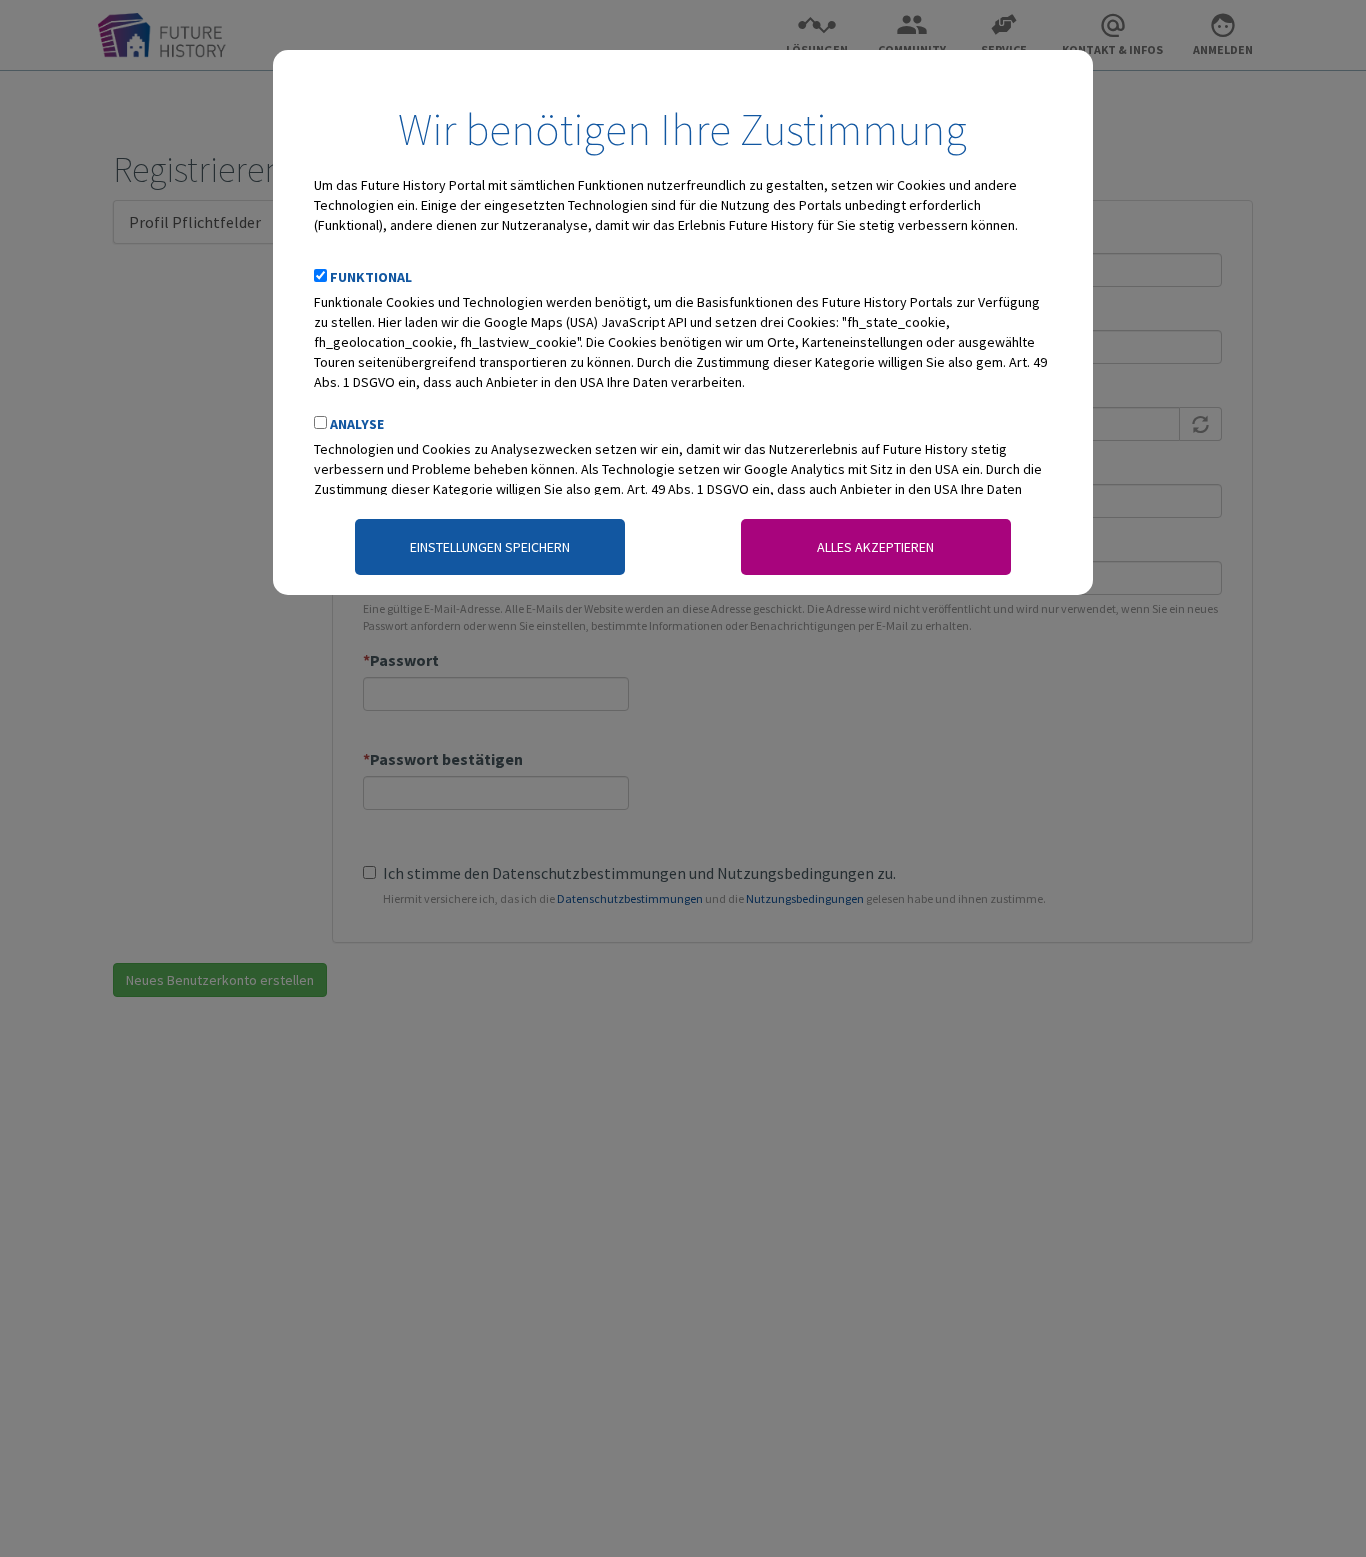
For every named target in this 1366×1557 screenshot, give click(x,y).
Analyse (357, 424)
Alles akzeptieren (875, 547)
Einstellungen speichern (490, 547)
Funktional (371, 277)
